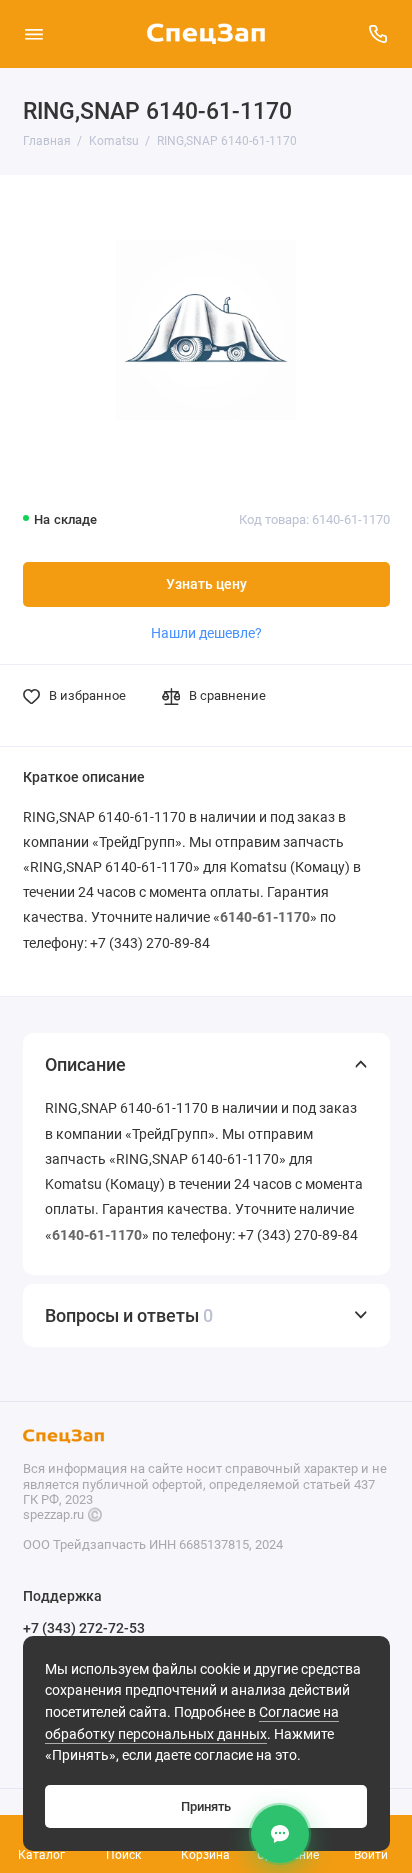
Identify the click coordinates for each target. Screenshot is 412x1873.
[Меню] (34, 34)
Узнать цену (206, 584)
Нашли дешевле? (206, 633)
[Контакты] (280, 1834)
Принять (206, 1806)
